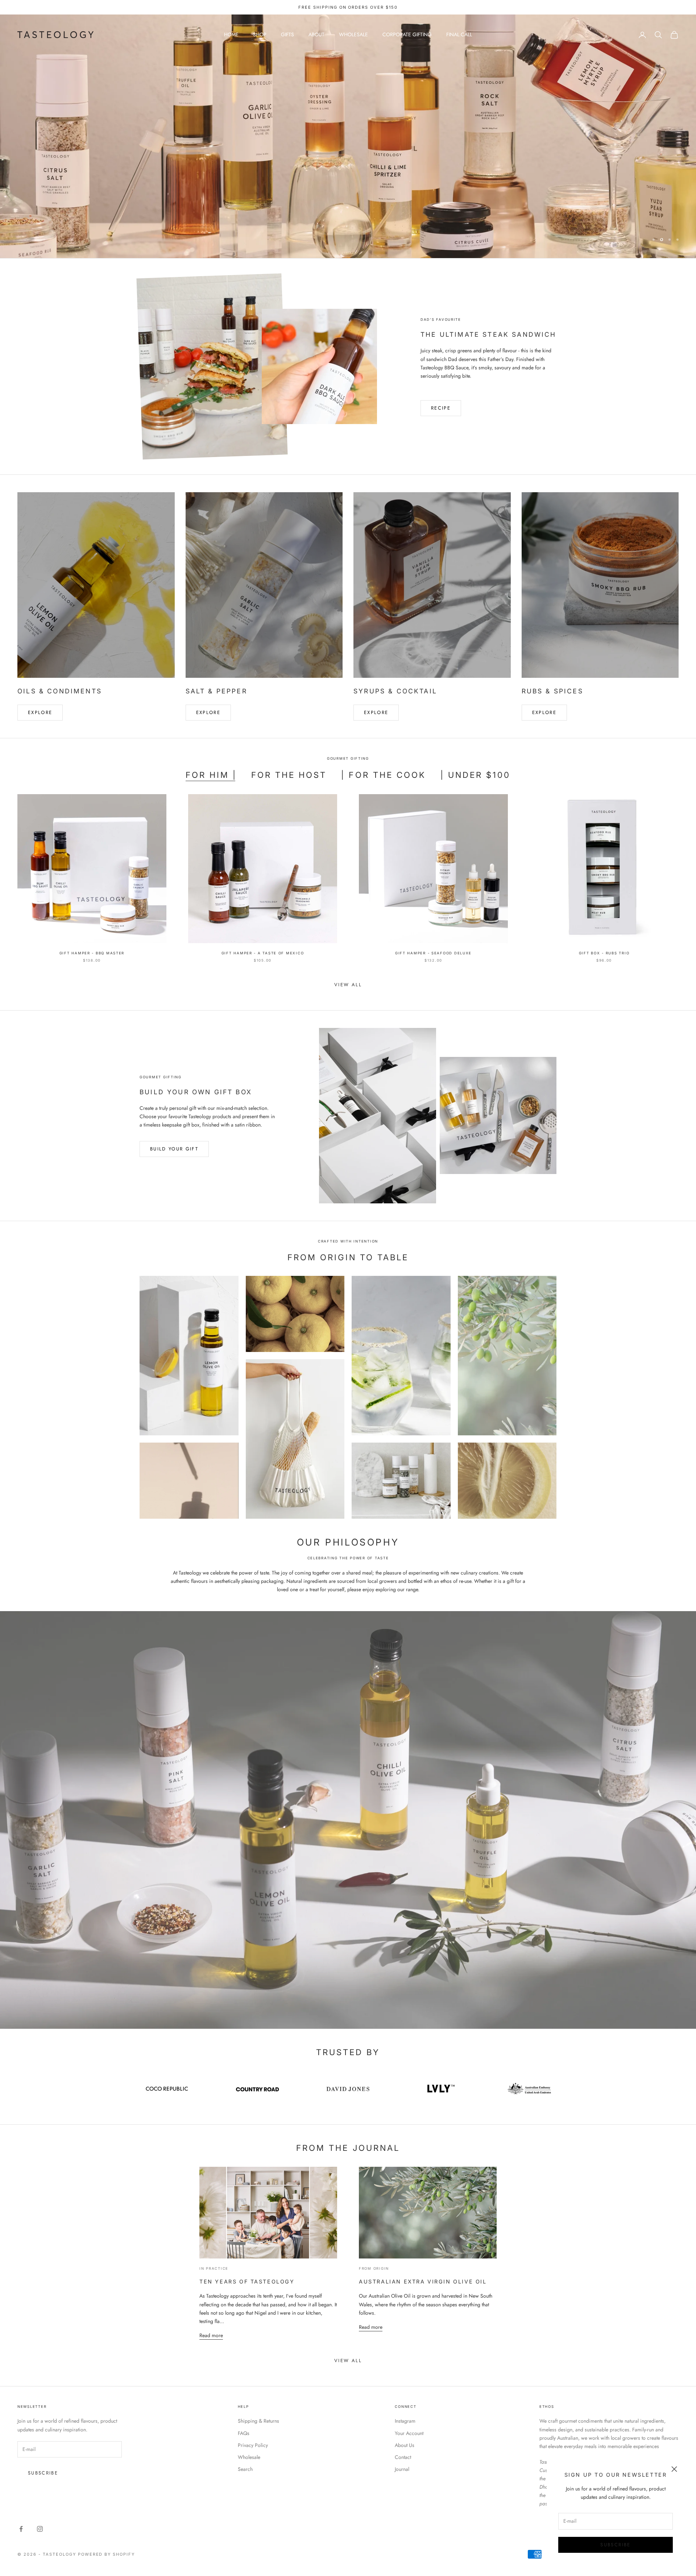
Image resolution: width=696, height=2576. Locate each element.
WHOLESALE (353, 34)
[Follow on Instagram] (40, 2529)
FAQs (244, 2433)
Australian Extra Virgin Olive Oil (423, 2282)
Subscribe (615, 2545)
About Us (405, 2445)
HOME (231, 34)
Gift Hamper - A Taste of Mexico (263, 953)
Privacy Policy (253, 2445)
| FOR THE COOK (383, 775)
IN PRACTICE (214, 2268)
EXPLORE (40, 712)
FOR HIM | (211, 775)
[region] (348, 136)
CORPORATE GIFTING (407, 34)
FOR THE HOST (289, 775)
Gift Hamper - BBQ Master (92, 953)
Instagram (405, 2421)
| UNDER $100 (475, 775)
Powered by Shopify (107, 2554)
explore (208, 712)
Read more (211, 2335)
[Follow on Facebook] (21, 2529)
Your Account (409, 2433)
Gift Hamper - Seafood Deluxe (433, 953)
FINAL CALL (459, 34)
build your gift (174, 1149)
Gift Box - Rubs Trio (604, 953)
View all (348, 985)
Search (245, 2469)
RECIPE (441, 408)
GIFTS (287, 34)
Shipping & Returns (258, 2421)
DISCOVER (654, 155)
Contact (403, 2457)
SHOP (260, 34)
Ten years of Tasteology (247, 2282)
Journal (402, 2469)
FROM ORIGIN (374, 2268)
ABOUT (316, 34)
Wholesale (249, 2457)
